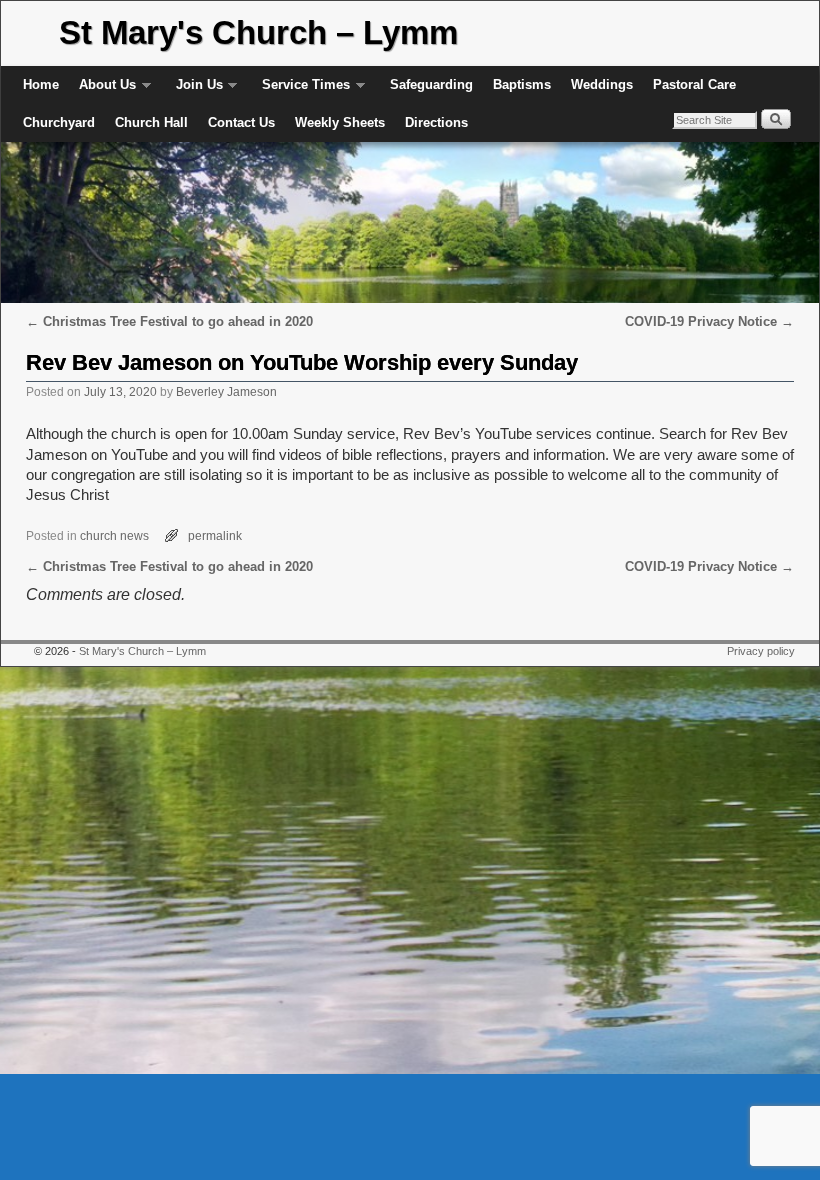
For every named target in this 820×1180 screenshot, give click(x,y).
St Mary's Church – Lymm (258, 32)
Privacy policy (761, 651)
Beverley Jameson (226, 391)
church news (114, 535)
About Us (102, 90)
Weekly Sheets (340, 122)
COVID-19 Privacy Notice (709, 321)
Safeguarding (431, 84)
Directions (436, 122)
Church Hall (151, 122)
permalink (215, 535)
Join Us (194, 90)
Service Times (301, 90)
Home (41, 84)
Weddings (602, 84)
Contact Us (241, 122)
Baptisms (522, 84)
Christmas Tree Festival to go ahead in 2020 (169, 321)
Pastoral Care (694, 84)
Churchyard (59, 122)
